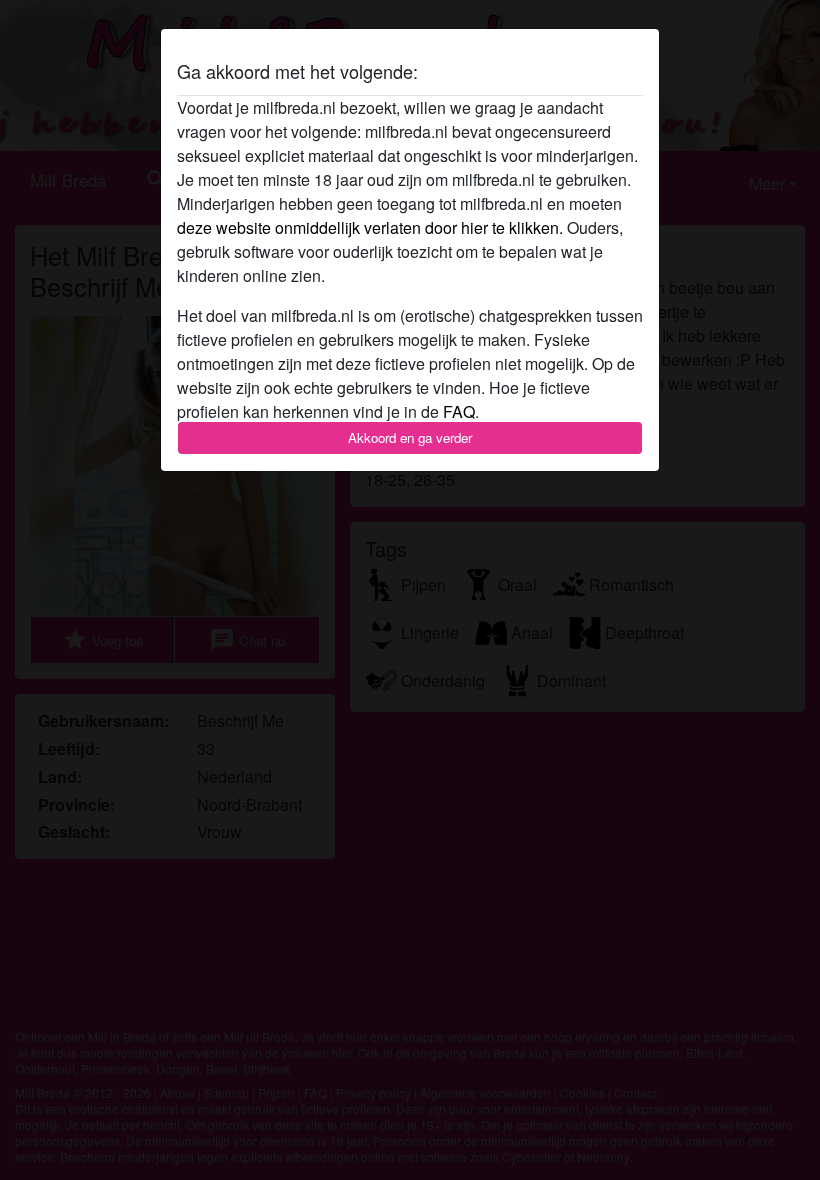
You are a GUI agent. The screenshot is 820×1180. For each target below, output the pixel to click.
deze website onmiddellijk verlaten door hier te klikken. (370, 227)
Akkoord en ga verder (410, 437)
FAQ (459, 411)
